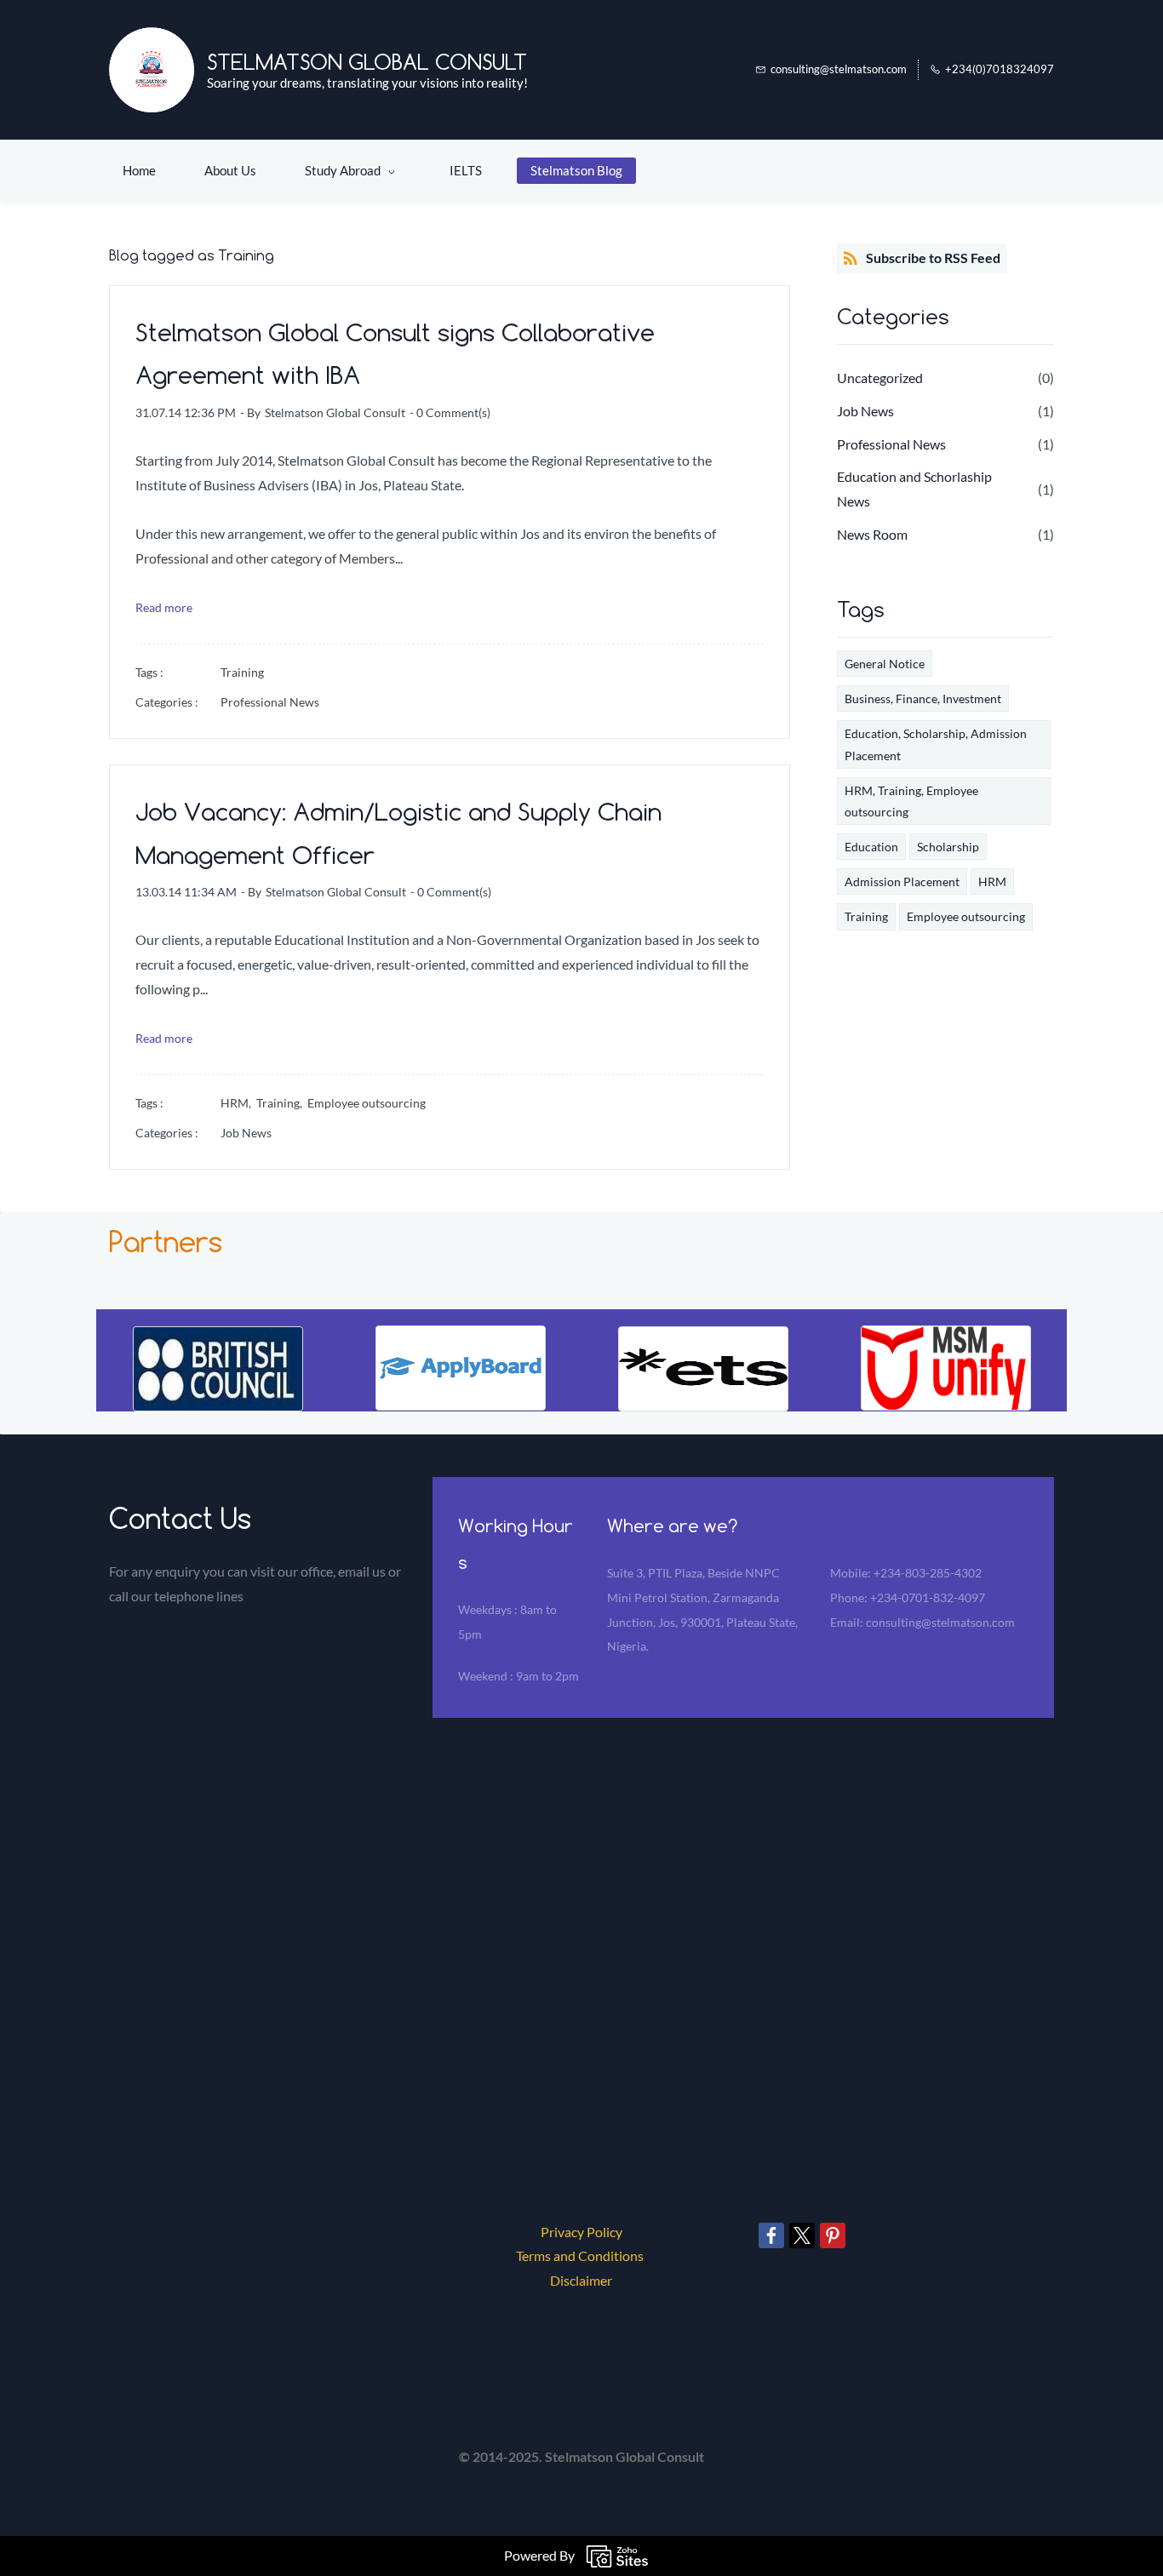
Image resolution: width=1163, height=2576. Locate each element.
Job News (246, 1133)
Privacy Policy (581, 2232)
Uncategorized (880, 378)
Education (871, 847)
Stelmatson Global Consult (335, 412)
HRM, (238, 1103)
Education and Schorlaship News (914, 489)
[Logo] (152, 70)
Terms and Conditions (580, 2255)
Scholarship (948, 847)
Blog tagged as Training (192, 255)
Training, (282, 1103)
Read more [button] (164, 607)
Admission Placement (902, 882)
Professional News (270, 702)
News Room (872, 534)
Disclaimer (581, 2280)
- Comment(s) (450, 412)
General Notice (885, 664)
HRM (992, 882)
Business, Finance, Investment (923, 698)
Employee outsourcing (367, 1103)
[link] (218, 1338)
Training (242, 672)
